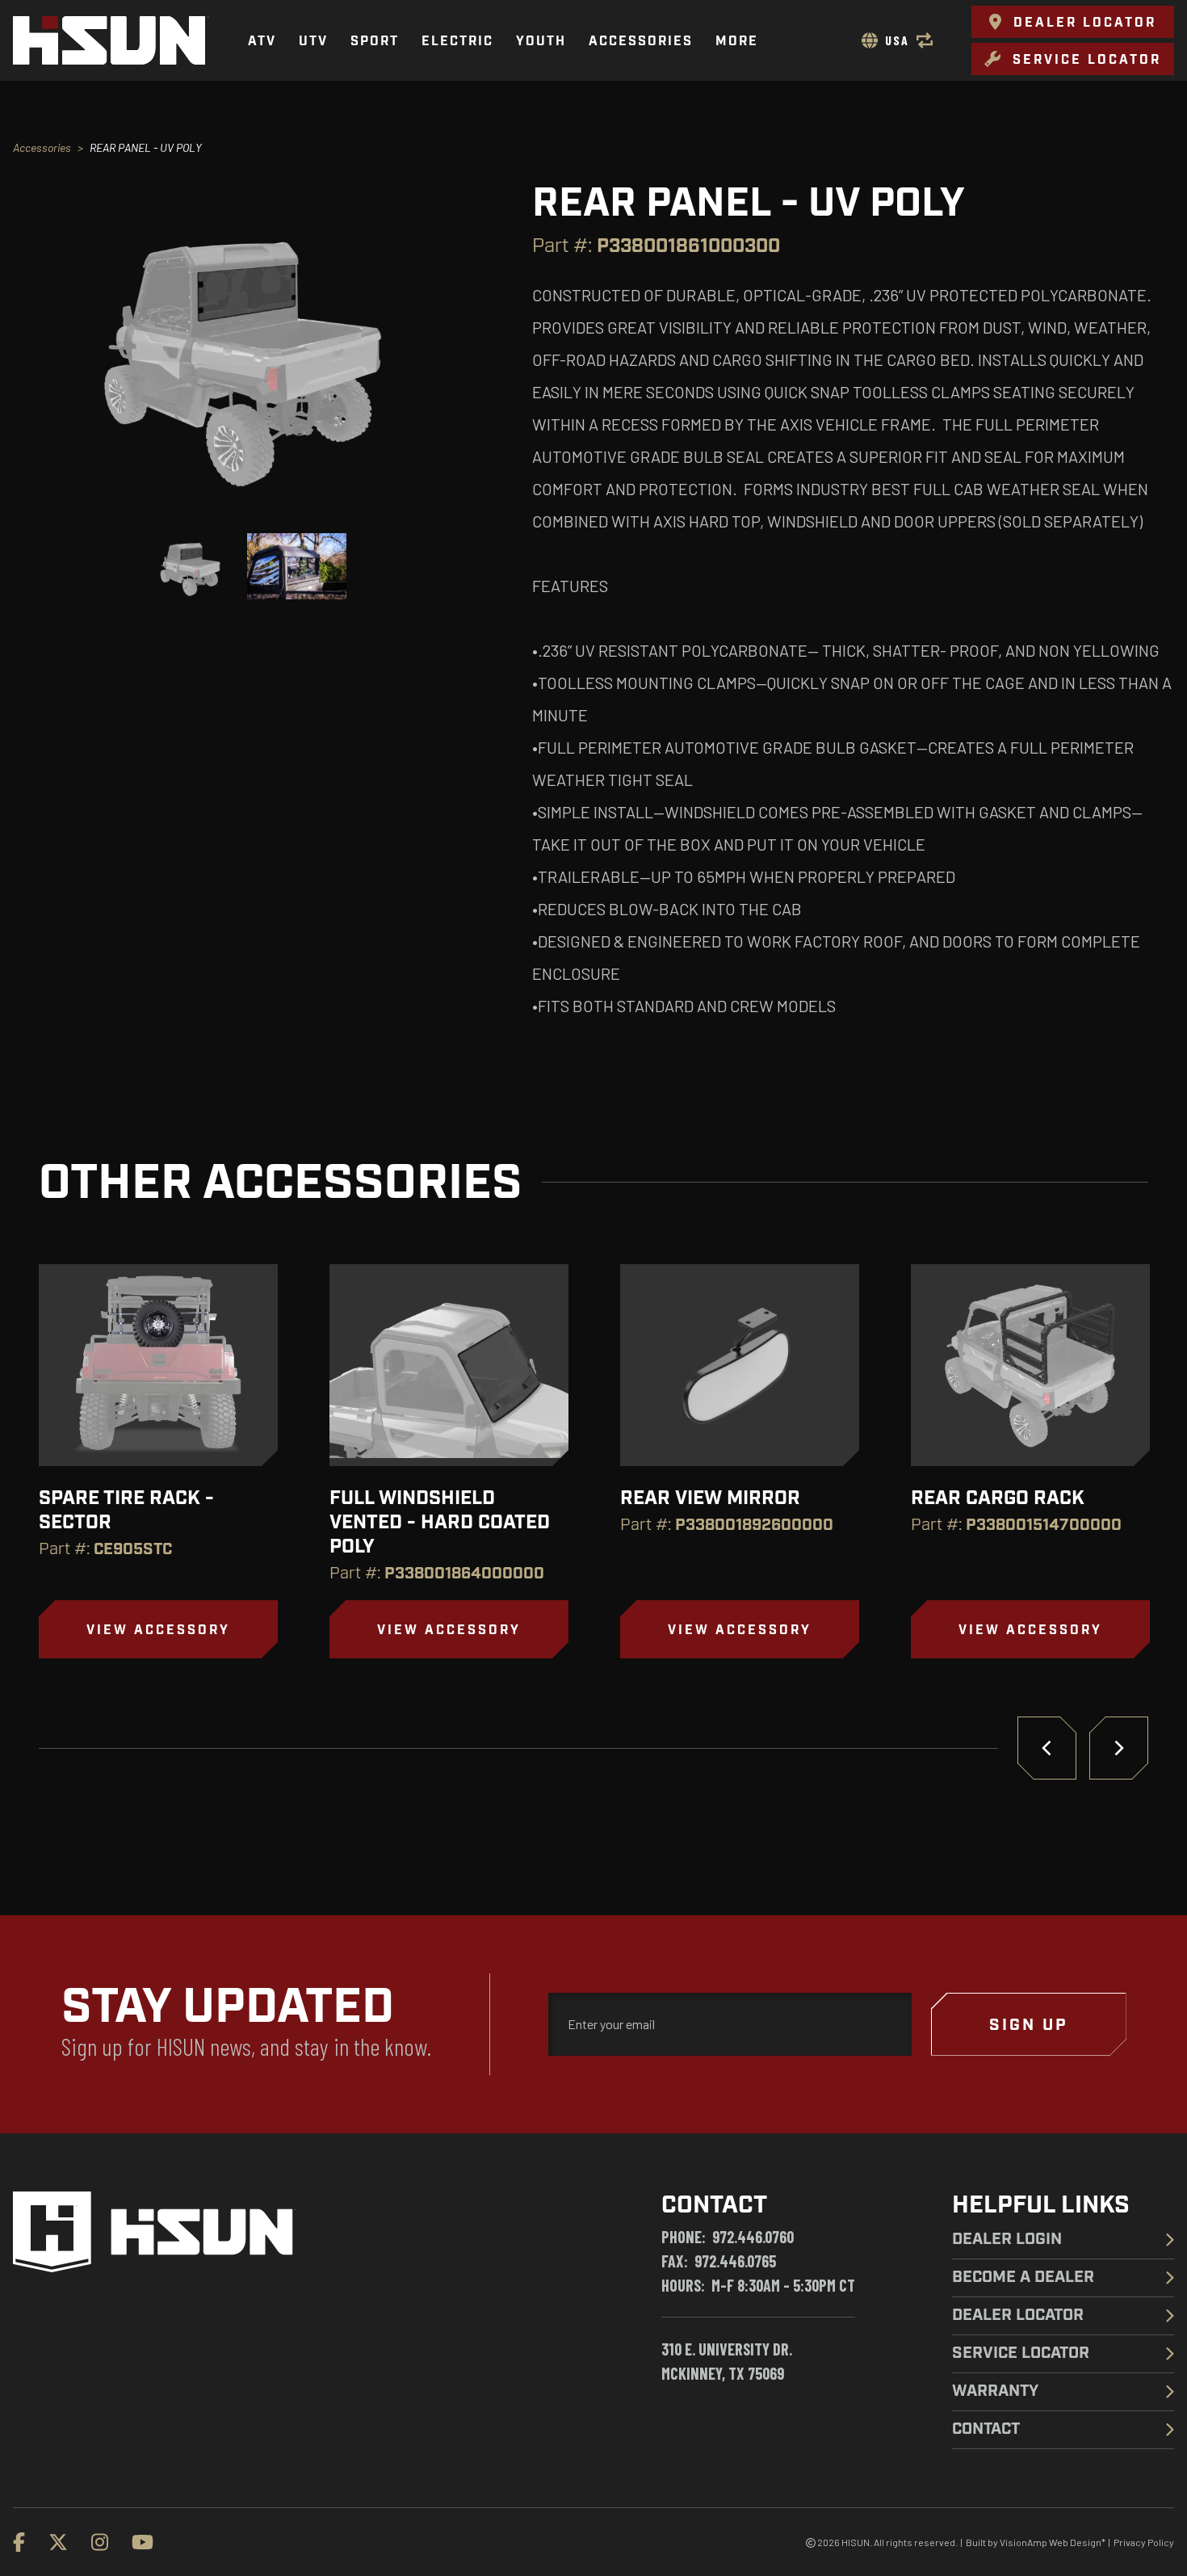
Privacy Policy (1144, 2542)
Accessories (42, 147)
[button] (1073, 22)
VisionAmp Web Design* (1053, 2542)
